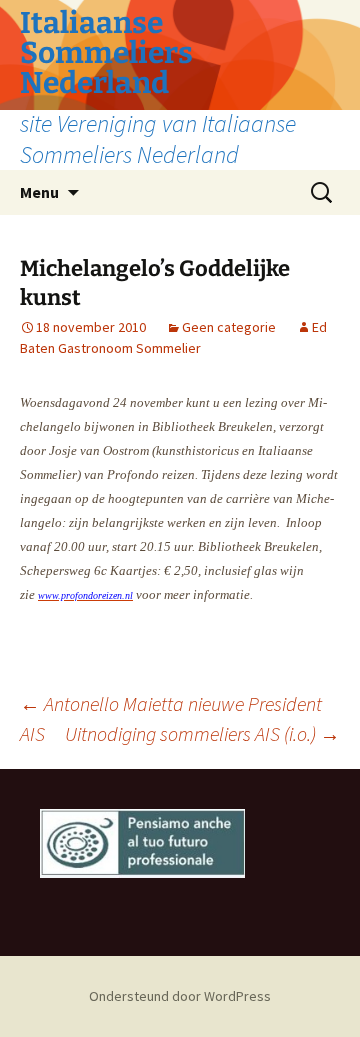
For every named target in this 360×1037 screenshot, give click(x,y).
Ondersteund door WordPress (180, 996)
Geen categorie (229, 327)
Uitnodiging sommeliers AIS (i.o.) (202, 733)
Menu (39, 192)
